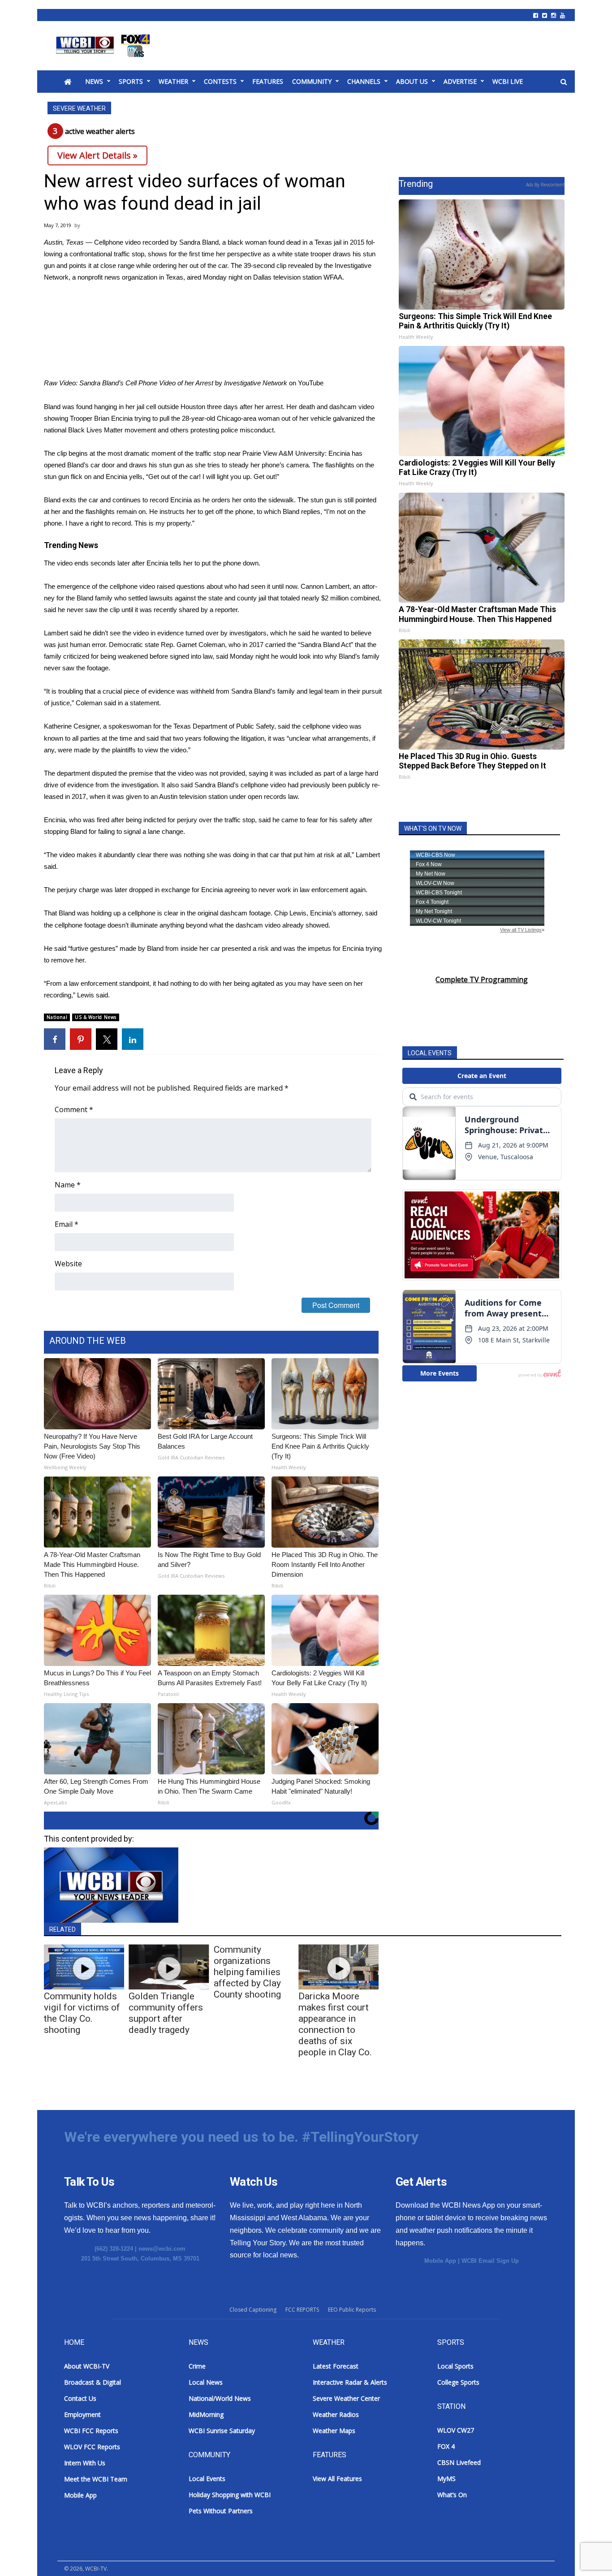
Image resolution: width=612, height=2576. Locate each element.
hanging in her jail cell (125, 407)
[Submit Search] (564, 82)
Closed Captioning (253, 2310)
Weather (173, 81)
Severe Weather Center (346, 2398)
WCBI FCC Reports (91, 2431)
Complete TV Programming (482, 979)
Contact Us (80, 2398)
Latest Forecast (336, 2366)
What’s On (452, 2495)
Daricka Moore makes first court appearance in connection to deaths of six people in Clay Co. (335, 2024)
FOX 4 (446, 2446)
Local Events (207, 2479)
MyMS (446, 2479)
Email (67, 1224)
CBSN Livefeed (459, 2462)
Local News (206, 2382)
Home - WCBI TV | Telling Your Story (105, 46)
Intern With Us (85, 2463)
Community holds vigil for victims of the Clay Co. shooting (82, 2013)
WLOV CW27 (456, 2430)
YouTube (311, 383)
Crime (197, 2366)
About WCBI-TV (87, 2366)
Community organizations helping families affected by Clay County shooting (247, 1972)
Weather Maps (334, 2431)
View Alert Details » (97, 155)
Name (68, 1185)
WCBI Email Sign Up (490, 2261)
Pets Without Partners (221, 2511)
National (57, 1017)
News (94, 81)
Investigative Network (256, 383)
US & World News (96, 1017)
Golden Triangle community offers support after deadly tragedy (166, 2013)
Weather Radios (336, 2414)
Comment (74, 1109)
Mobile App (440, 2261)
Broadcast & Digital (93, 2382)
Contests (220, 81)
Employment (82, 2414)
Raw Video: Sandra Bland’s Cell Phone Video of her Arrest (129, 383)
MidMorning (206, 2414)
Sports (131, 81)
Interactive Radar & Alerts (350, 2382)
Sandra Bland (199, 242)
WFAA (333, 277)
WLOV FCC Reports (92, 2447)
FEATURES (268, 81)
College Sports (458, 2382)
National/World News (220, 2398)
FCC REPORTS (302, 2310)
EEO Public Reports (352, 2310)
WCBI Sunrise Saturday (222, 2431)
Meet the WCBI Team (96, 2479)
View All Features (337, 2479)
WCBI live (508, 81)
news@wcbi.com (162, 2249)
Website (68, 1264)
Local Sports (455, 2366)
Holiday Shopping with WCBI (230, 2495)
